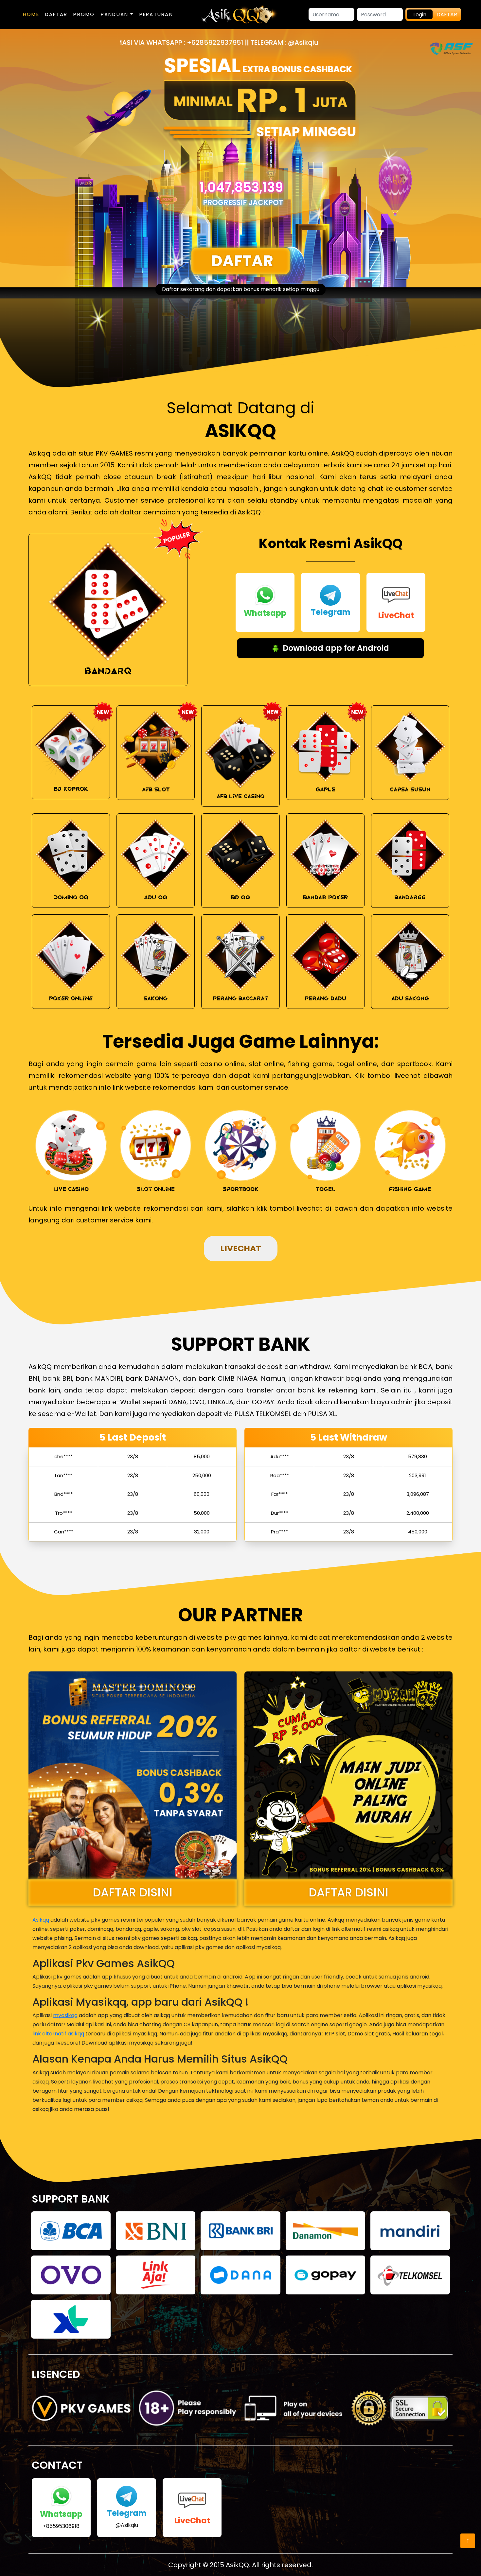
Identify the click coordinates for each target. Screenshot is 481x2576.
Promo (84, 14)
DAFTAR (56, 14)
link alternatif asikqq (58, 2034)
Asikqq (41, 1920)
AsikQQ (237, 2565)
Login (420, 15)
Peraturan (156, 14)
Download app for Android (335, 648)
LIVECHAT (241, 1248)
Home (31, 14)
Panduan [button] (116, 14)
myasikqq (65, 2015)
